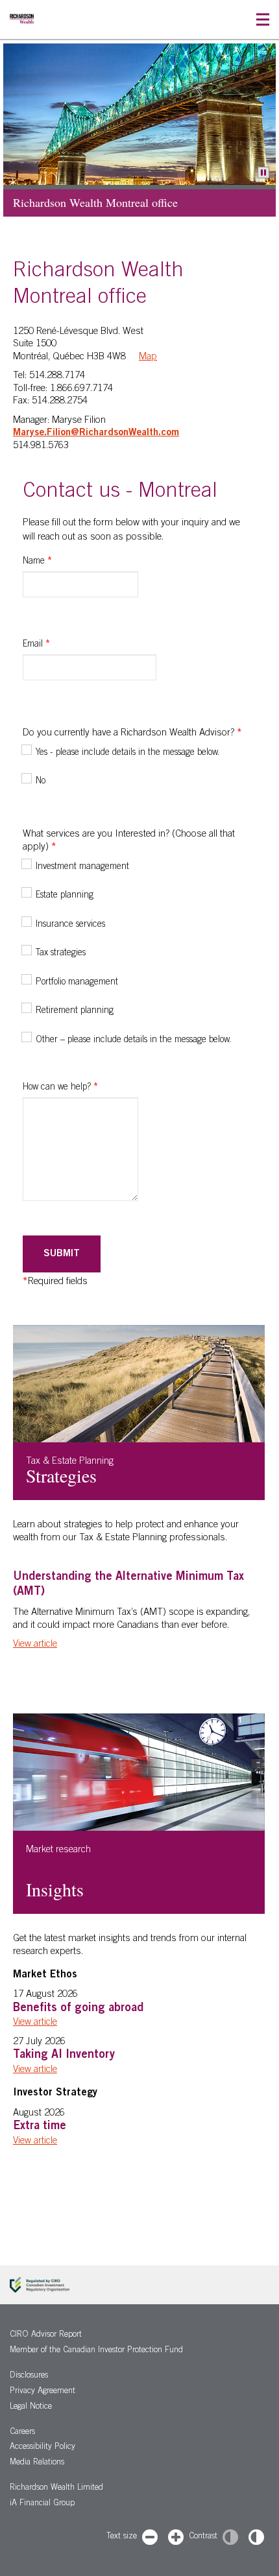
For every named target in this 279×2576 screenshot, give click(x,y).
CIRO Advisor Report (46, 2335)
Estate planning (65, 896)
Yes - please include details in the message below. (127, 753)
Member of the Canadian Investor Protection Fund (96, 2351)
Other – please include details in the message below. (133, 1040)
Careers (22, 2432)
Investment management (82, 867)
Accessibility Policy (42, 2447)
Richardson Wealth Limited (56, 2488)
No (41, 781)
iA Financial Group (42, 2504)
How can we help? (60, 1088)
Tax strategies (61, 953)
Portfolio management (77, 983)
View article (35, 1644)
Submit (62, 1254)
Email (36, 645)
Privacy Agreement (42, 2391)
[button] (263, 20)
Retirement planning (75, 1011)
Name (37, 562)
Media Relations (37, 2463)
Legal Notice (31, 2407)
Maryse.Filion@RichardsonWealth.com (96, 433)
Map (148, 357)
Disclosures (29, 2376)
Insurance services (70, 925)
